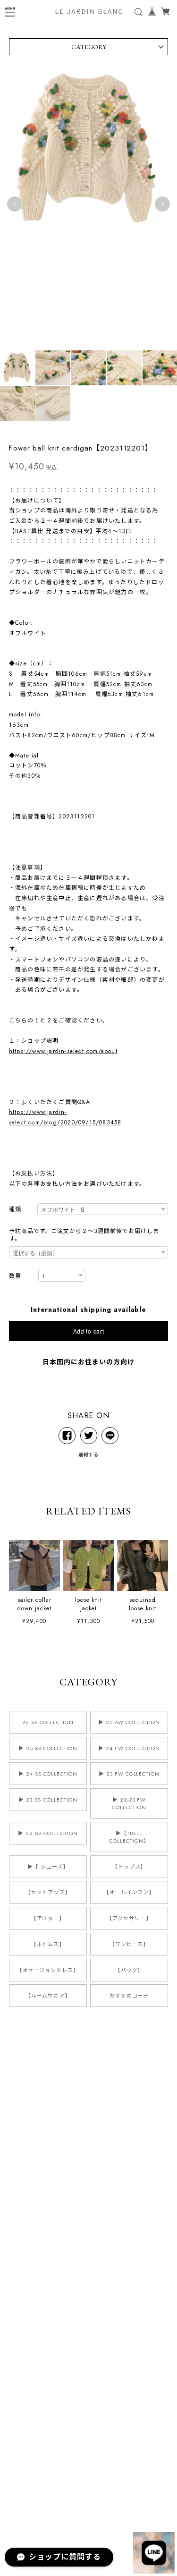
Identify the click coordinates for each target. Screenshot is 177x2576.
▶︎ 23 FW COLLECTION (129, 1774)
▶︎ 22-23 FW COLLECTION (129, 1803)
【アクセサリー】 (129, 1918)
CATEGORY (89, 47)
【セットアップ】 (48, 1892)
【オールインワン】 (129, 1892)
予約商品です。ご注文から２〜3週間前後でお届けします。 (84, 1235)
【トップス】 (129, 1867)
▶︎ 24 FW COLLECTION (129, 1748)
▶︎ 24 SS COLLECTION (48, 1774)
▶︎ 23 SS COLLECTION (48, 1800)
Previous (15, 204)
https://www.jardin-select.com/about (63, 1051)
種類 (15, 1210)
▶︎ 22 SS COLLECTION (48, 1833)
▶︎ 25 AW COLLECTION (129, 1722)
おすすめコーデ (129, 1996)
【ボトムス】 (48, 1944)
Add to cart (89, 1331)
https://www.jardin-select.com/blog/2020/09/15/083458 (65, 1117)
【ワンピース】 (129, 1944)
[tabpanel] (88, 204)
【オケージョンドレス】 (48, 1970)
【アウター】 (48, 1918)
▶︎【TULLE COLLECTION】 (129, 1837)
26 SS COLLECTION (48, 1722)
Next (162, 204)
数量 (15, 1276)
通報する (89, 1455)
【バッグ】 (129, 1970)
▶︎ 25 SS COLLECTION (48, 1748)
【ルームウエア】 (48, 1996)
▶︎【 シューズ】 (48, 1867)
